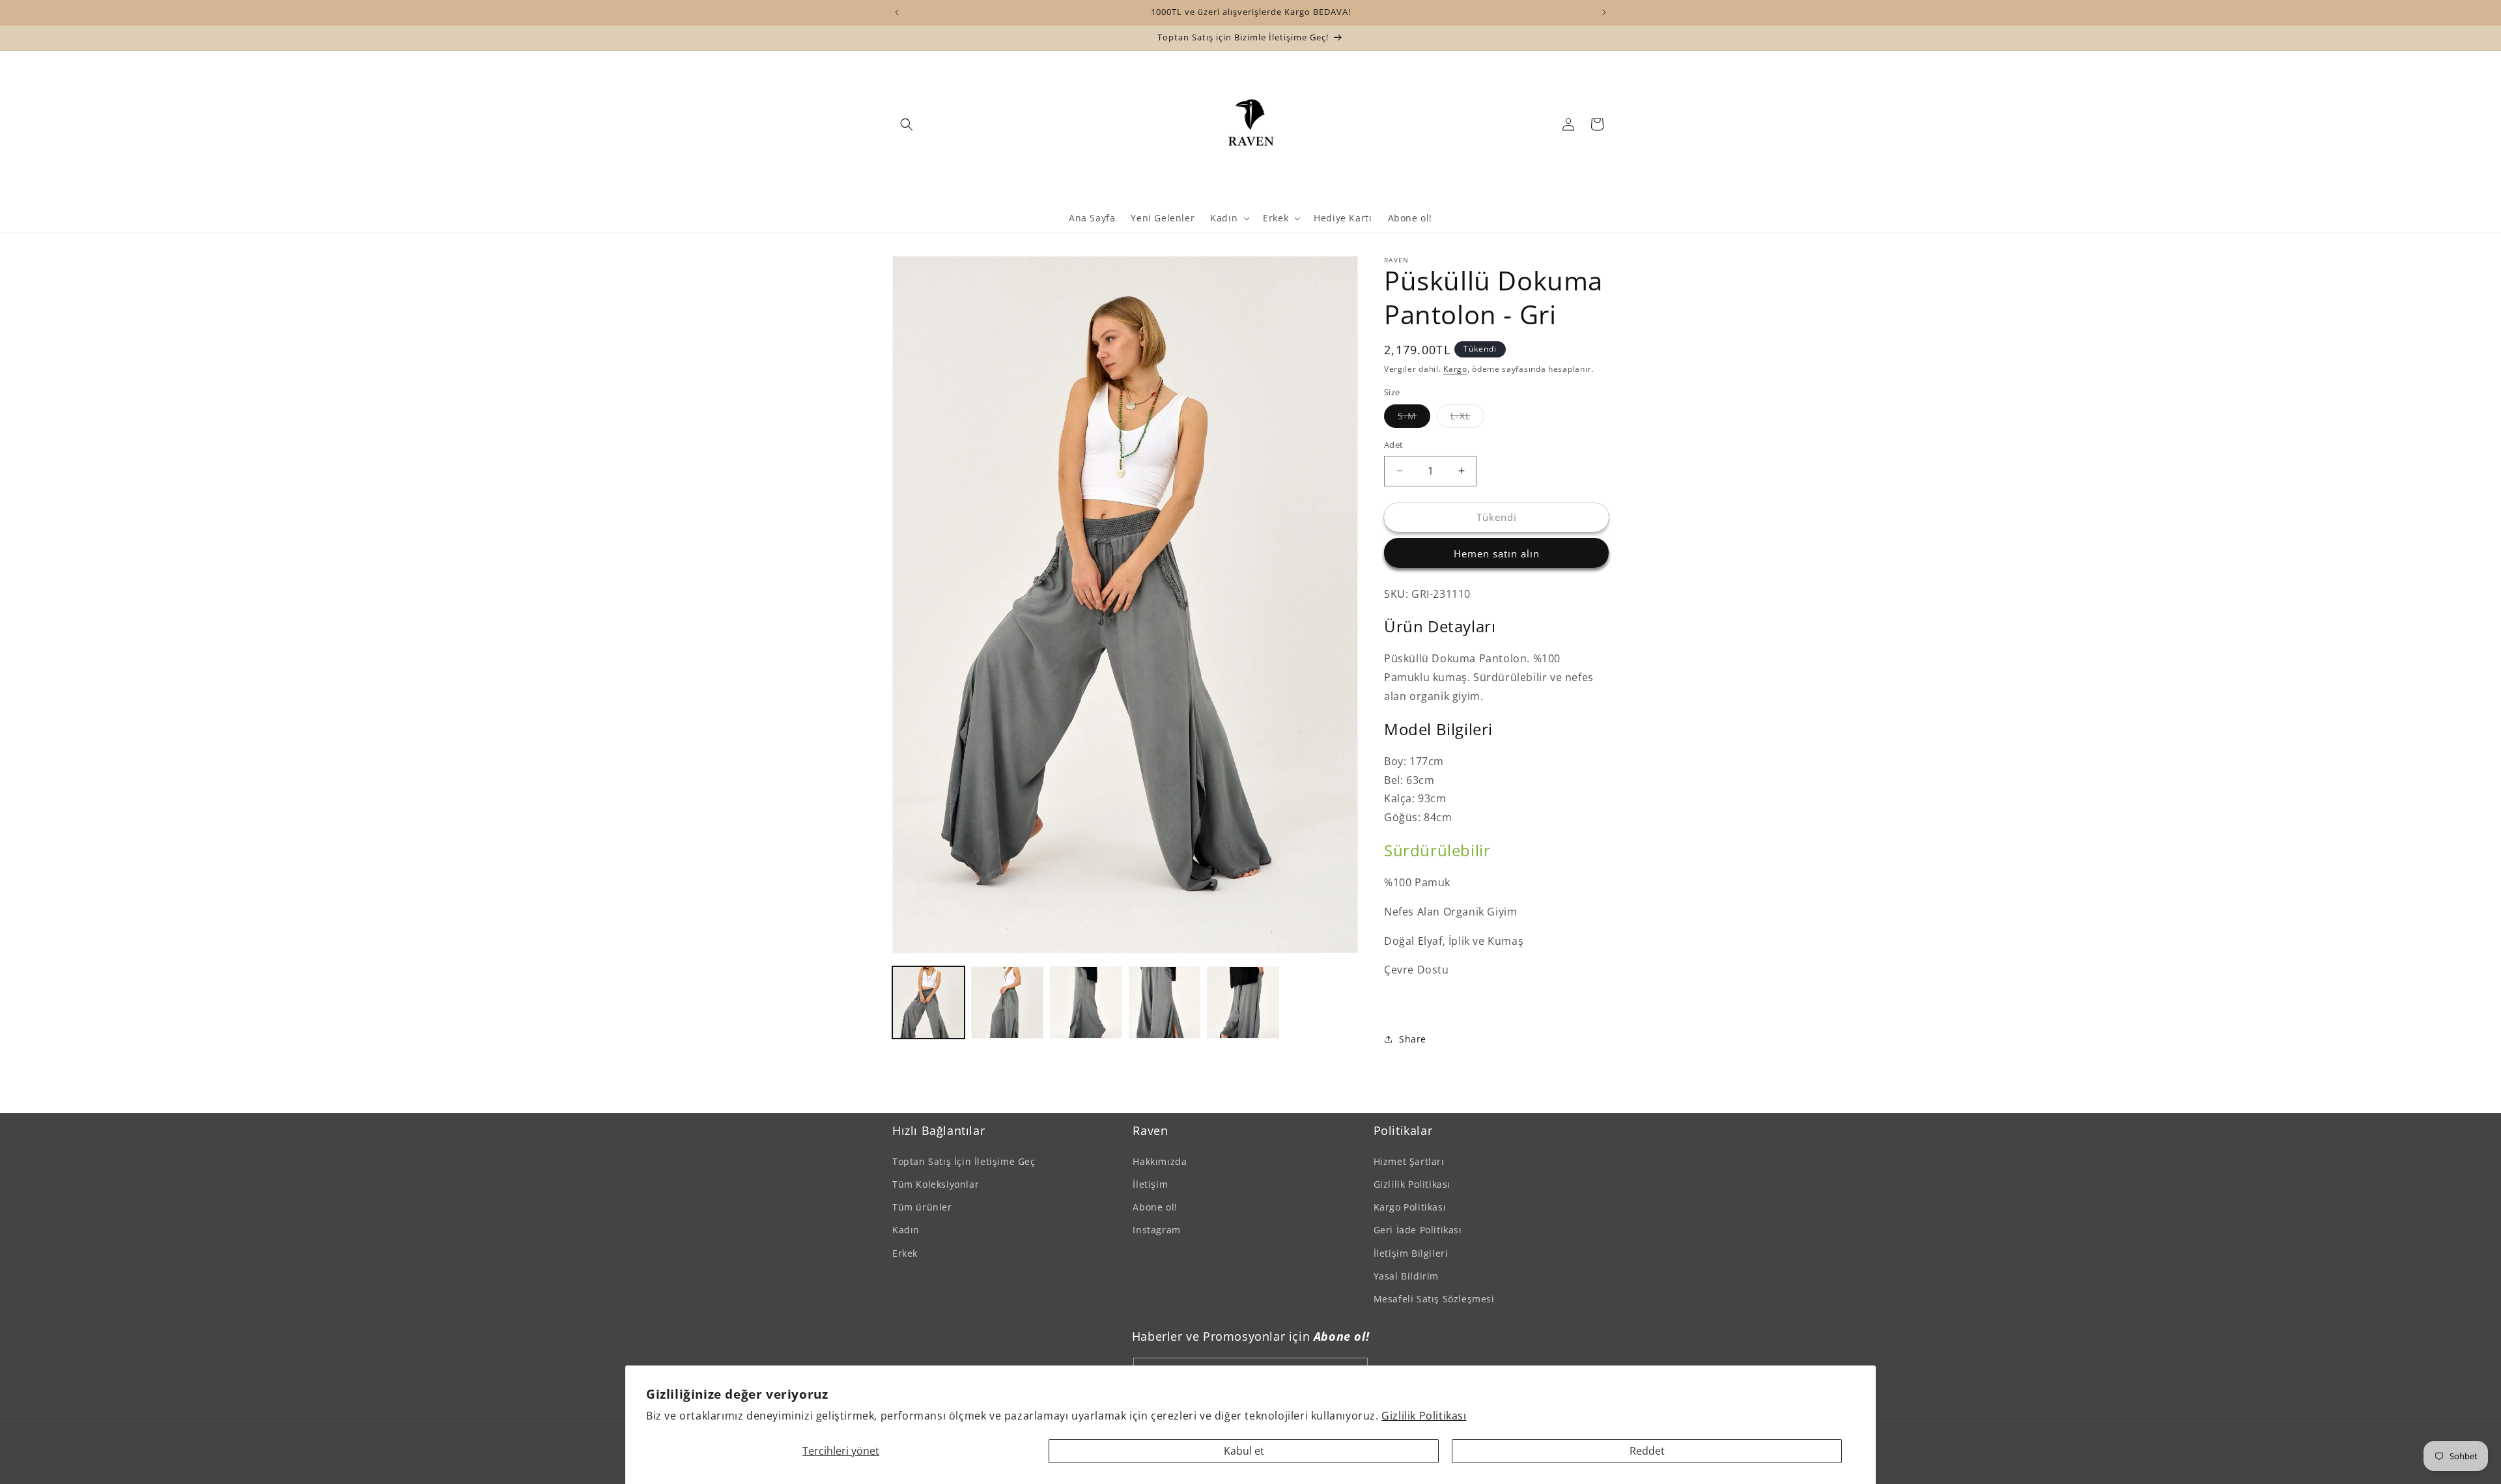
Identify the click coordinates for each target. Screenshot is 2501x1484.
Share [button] (1413, 1039)
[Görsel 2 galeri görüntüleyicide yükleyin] (1007, 1002)
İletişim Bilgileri (1411, 1253)
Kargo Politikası (1410, 1206)
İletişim (1150, 1183)
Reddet (1647, 1451)
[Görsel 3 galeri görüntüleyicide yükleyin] (1086, 1002)
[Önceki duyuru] (897, 12)
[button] (907, 124)
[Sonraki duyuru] (1604, 12)
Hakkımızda (1160, 1161)
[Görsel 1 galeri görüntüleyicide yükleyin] (928, 1002)
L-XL (1467, 418)
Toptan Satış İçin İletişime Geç (964, 1161)
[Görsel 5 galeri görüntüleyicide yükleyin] (1243, 1002)
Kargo (1455, 369)
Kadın (906, 1229)
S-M (1414, 418)
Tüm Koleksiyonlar (936, 1183)
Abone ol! (1155, 1206)
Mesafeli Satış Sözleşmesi (1434, 1298)
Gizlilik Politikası (1424, 1416)
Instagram (1156, 1229)
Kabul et (1244, 1451)
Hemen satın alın (1497, 553)
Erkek (905, 1253)
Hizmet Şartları (1409, 1161)
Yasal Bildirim (1406, 1275)
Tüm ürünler (922, 1206)
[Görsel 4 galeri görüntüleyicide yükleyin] (1165, 1002)
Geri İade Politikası (1418, 1229)
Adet (1394, 445)
